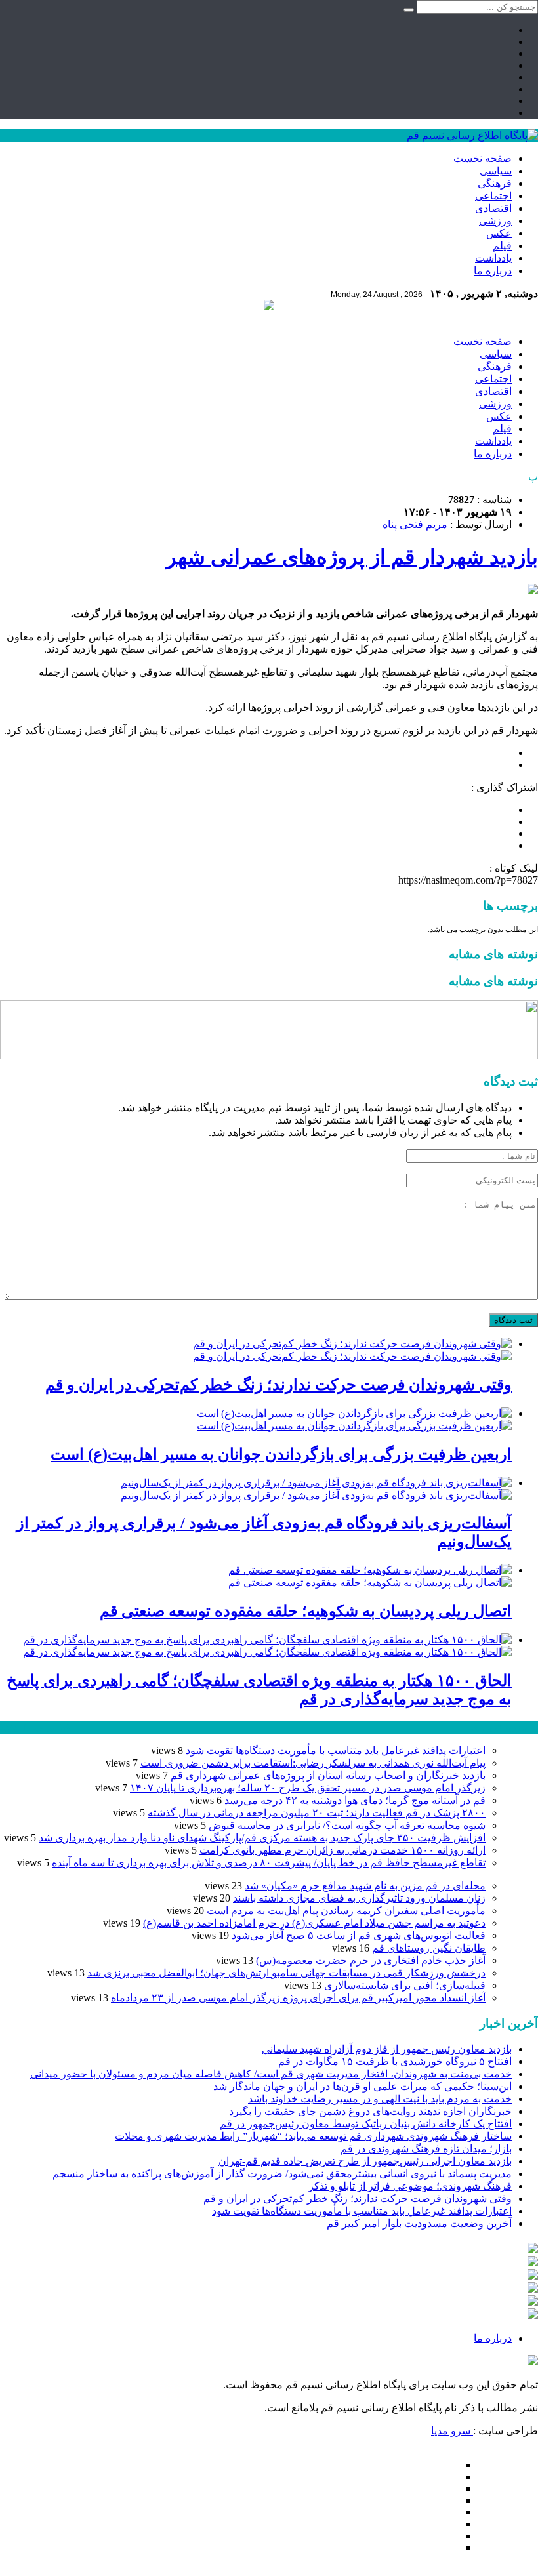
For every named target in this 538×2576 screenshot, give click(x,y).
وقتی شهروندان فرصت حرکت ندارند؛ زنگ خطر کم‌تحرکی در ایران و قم (279, 1385)
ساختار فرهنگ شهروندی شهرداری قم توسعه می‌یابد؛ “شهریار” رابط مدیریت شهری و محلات (313, 2136)
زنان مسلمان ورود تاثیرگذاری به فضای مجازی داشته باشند (359, 1898)
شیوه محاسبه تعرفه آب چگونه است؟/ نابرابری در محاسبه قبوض (347, 1825)
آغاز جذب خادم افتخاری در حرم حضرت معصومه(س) (371, 1960)
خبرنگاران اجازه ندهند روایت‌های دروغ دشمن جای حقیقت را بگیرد (370, 2111)
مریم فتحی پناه (415, 524)
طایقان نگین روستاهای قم (429, 1948)
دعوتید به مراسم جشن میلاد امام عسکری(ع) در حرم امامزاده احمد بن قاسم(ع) (314, 1923)
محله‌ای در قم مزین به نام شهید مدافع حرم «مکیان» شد (365, 1886)
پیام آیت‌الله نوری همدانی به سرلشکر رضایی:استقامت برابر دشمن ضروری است (313, 1763)
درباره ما (493, 271)
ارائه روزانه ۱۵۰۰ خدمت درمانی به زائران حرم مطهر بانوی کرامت (342, 1850)
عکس (499, 233)
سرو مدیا (452, 2431)
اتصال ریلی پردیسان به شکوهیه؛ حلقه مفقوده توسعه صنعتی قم (306, 1611)
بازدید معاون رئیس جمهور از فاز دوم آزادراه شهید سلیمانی (387, 2049)
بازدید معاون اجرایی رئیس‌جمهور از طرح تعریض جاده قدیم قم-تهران (365, 2161)
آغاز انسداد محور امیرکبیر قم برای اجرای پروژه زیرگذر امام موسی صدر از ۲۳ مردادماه (298, 1998)
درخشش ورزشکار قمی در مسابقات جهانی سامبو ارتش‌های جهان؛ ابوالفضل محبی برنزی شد (286, 1973)
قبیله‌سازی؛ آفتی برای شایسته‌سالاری (405, 1985)
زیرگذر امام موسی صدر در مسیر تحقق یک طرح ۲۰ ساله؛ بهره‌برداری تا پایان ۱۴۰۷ (308, 1788)
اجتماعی (493, 196)
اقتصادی (493, 208)
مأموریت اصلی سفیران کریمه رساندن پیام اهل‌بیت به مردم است (346, 1911)
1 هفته (14, 1728)
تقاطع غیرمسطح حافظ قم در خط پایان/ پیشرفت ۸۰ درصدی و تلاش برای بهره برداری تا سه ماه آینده (269, 1863)
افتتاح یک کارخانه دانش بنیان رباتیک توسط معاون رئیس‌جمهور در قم (366, 2124)
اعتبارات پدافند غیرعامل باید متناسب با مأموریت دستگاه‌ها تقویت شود (336, 1750)
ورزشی (495, 221)
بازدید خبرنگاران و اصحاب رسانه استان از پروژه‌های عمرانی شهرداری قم (328, 1775)
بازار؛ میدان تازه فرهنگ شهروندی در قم (426, 2149)
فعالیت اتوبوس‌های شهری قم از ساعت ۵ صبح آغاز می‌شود (359, 1935)
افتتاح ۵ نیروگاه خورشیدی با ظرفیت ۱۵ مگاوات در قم (395, 2061)
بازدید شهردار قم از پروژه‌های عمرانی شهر (352, 557)
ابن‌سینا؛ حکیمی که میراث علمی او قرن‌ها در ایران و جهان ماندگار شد (362, 2086)
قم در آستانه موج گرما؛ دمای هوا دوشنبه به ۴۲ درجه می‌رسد (355, 1800)
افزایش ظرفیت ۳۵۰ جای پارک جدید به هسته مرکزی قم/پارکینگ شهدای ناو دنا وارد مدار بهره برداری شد (262, 1838)
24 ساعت (49, 1728)
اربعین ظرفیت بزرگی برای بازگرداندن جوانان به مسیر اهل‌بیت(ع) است (281, 1454)
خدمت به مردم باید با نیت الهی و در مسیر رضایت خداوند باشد (380, 2099)
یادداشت (493, 258)
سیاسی (496, 171)
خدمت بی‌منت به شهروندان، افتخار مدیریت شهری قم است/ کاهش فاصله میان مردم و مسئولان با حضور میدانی (271, 2074)
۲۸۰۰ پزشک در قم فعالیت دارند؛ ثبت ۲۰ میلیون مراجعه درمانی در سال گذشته (317, 1813)
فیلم (502, 246)
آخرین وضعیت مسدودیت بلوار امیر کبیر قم (419, 2223)
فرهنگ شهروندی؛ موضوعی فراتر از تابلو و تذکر (410, 2186)
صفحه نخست (483, 158)
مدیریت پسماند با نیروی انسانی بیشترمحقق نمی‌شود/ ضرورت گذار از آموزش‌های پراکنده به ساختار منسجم (282, 2174)
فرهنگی (495, 183)
